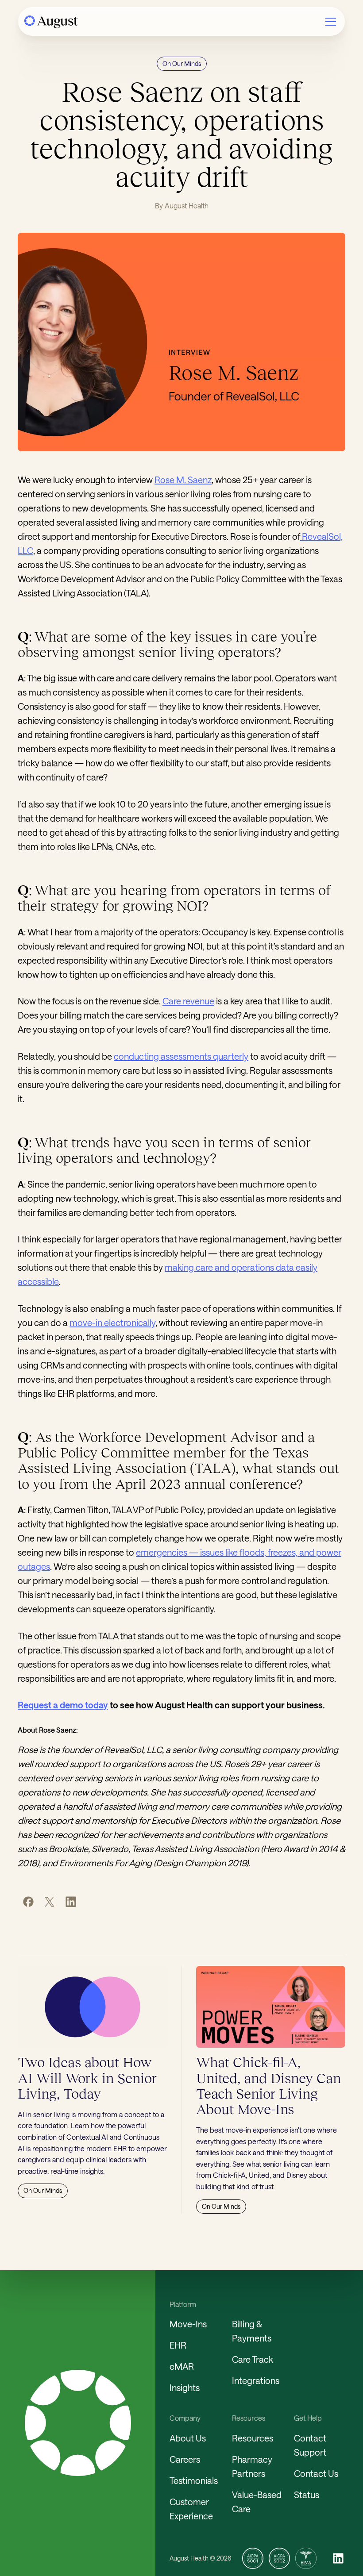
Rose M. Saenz (183, 480)
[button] (331, 22)
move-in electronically (112, 1323)
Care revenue (188, 1001)
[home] (51, 22)
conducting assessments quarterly (181, 1056)
